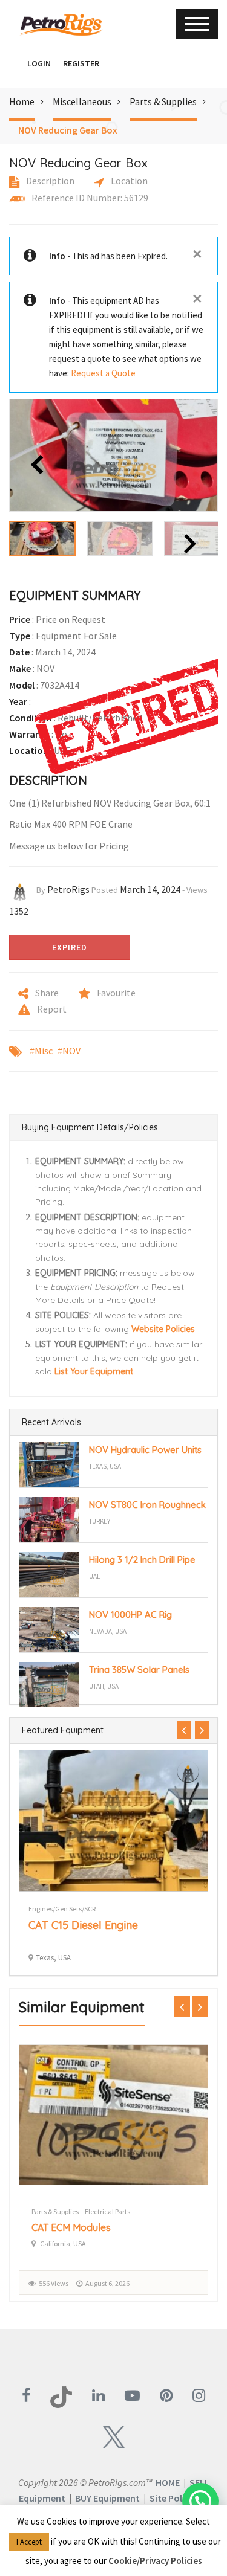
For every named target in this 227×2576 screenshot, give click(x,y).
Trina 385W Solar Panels (139, 1670)
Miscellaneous (82, 101)
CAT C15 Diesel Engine (83, 1925)
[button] (15, 63)
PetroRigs (68, 889)
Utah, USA (104, 1686)
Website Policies (163, 1329)
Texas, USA (105, 1466)
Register (81, 63)
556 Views (54, 2283)
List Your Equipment (94, 1371)
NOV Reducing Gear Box (68, 130)
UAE (95, 1576)
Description (49, 181)
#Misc (41, 1051)
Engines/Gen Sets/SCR (62, 1909)
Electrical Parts (107, 2211)
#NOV (69, 1051)
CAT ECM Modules (71, 2227)
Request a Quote (103, 373)
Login (39, 63)
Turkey (100, 1521)
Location (128, 181)
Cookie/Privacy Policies (155, 2561)
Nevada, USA (108, 1631)
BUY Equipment (107, 2498)
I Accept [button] (29, 2542)
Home (22, 101)
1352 (19, 911)
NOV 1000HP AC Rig (130, 1615)
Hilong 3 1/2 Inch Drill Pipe (142, 1560)
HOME (168, 2482)
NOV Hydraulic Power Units (145, 1450)
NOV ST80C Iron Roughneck (147, 1505)
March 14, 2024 (150, 889)
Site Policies (175, 2498)
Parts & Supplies (163, 101)
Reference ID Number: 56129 (89, 198)
